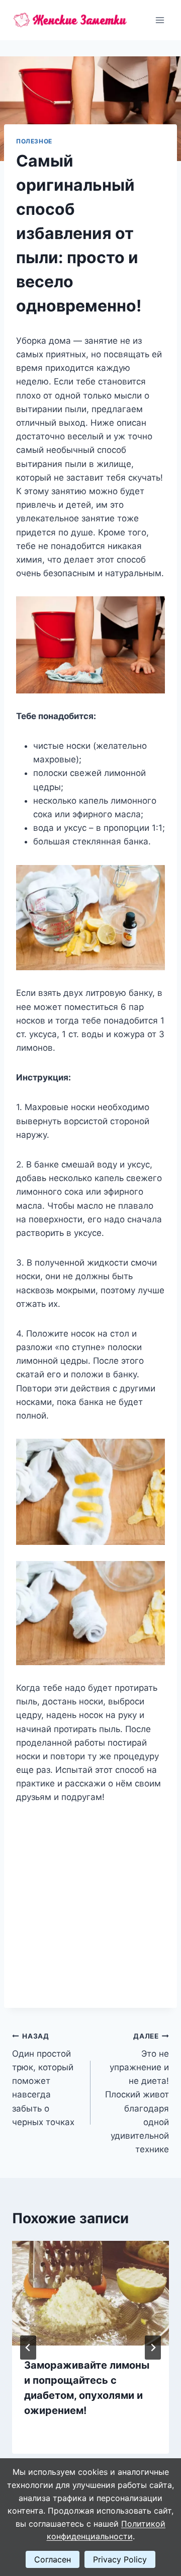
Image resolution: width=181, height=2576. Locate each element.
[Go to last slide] (28, 2348)
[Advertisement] (90, 1900)
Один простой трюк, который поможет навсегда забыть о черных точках (43, 2080)
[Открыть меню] (160, 20)
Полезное (34, 141)
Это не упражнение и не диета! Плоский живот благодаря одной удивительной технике (137, 2093)
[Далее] (153, 2348)
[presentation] (90, 2293)
